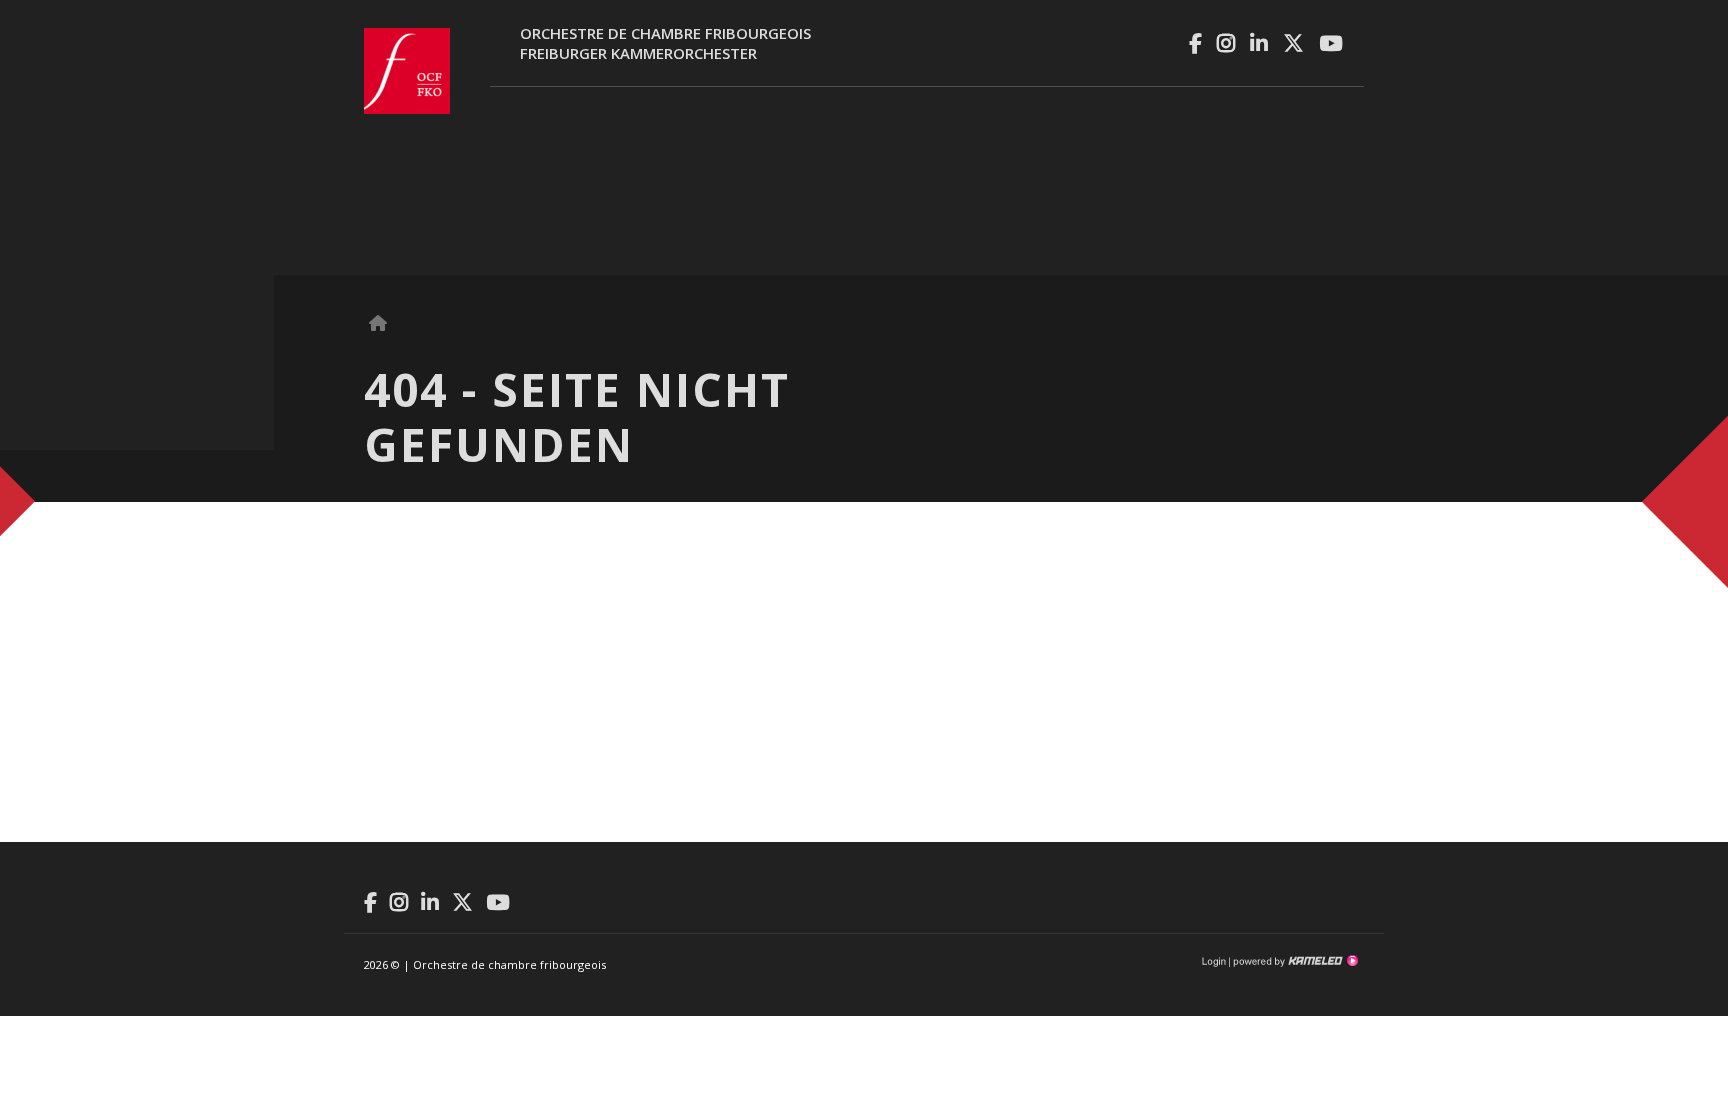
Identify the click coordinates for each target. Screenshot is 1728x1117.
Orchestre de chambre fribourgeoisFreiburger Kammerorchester (665, 43)
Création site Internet (1294, 961)
